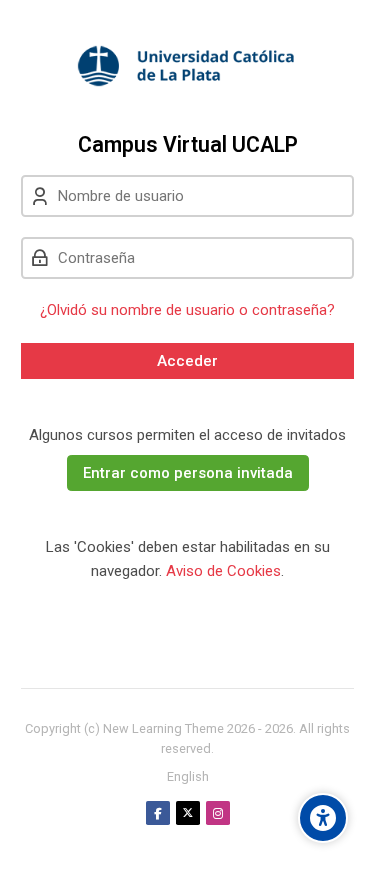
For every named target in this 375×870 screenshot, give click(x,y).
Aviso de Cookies (223, 571)
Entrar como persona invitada (188, 473)
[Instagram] (218, 813)
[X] (188, 813)
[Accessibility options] (323, 818)
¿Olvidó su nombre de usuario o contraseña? (187, 310)
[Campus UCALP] (187, 66)
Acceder (187, 361)
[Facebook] (158, 813)
